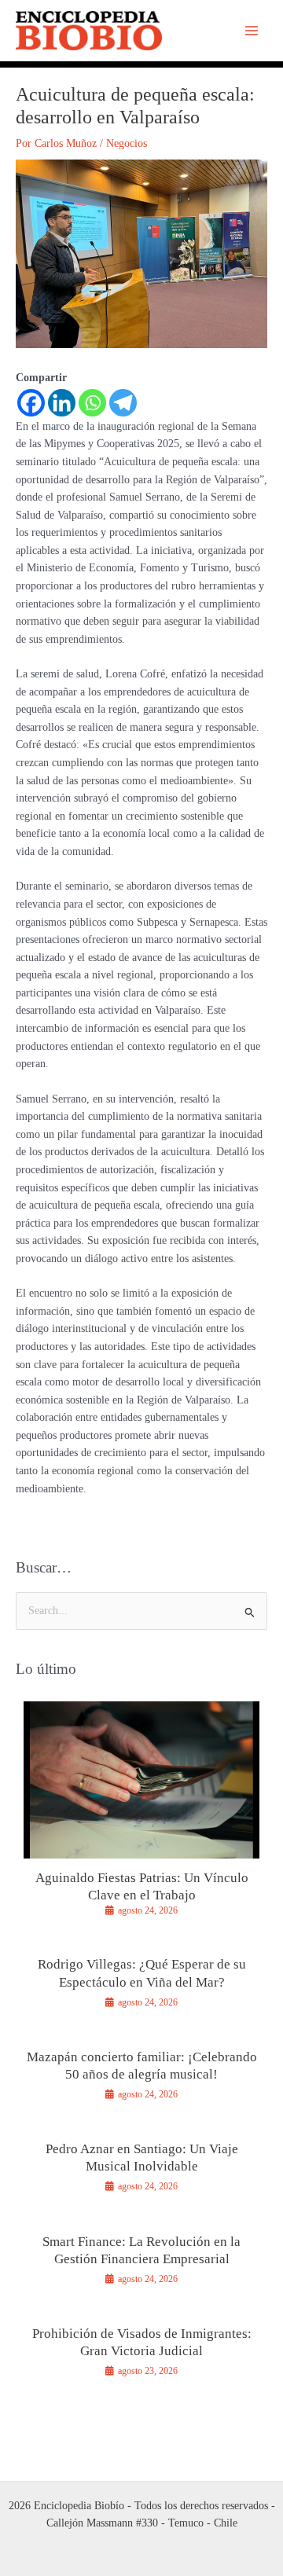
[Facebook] (31, 403)
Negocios (127, 143)
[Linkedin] (62, 403)
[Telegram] (123, 403)
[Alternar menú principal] (252, 31)
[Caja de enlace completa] (141, 1816)
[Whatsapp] (92, 403)
